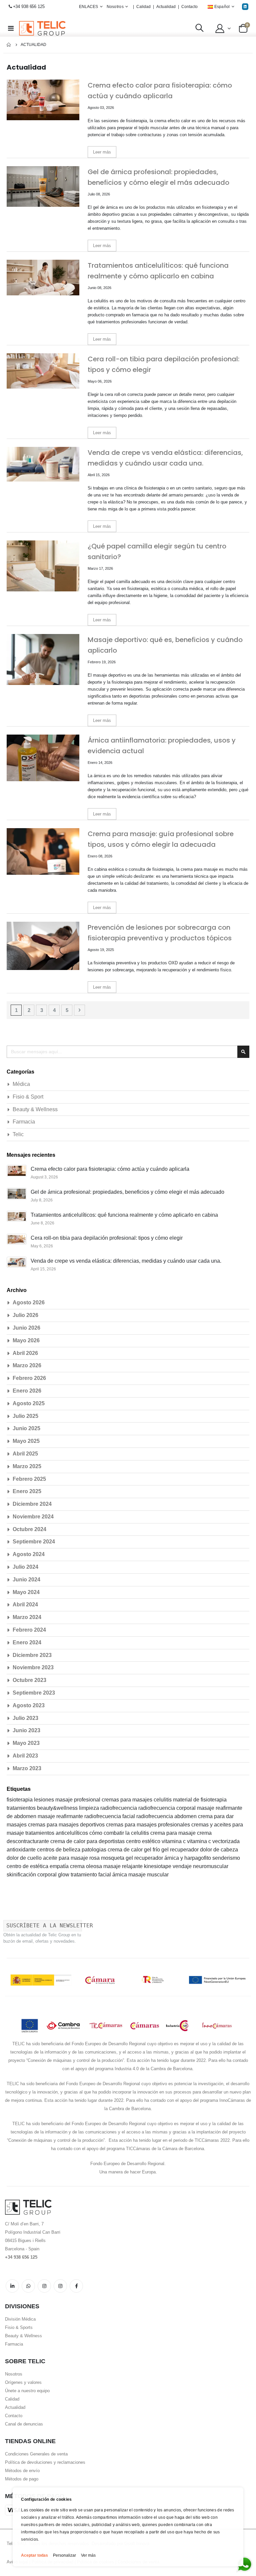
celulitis (163, 1800)
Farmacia (24, 1122)
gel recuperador (181, 1850)
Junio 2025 (26, 1428)
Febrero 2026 (29, 1378)
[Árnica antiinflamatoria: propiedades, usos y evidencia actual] (43, 760)
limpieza (90, 1808)
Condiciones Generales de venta (36, 2454)
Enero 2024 (27, 1642)
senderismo (226, 1858)
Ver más (88, 2555)
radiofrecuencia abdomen (167, 1816)
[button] (222, 28)
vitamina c (174, 1841)
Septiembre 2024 (34, 1542)
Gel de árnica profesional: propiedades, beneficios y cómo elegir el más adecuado (127, 1192)
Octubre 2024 (29, 1529)
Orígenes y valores (23, 2382)
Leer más (102, 152)
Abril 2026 (25, 1353)
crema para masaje (174, 1833)
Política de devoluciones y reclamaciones (45, 2462)
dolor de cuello (25, 1858)
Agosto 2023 (29, 1705)
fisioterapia (20, 1800)
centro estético (144, 1841)
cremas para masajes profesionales (149, 1825)
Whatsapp (28, 2286)
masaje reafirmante (61, 1816)
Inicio (9, 45)
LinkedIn (12, 2286)
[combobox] (128, 1052)
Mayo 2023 (26, 1743)
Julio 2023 (25, 1718)
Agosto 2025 (29, 1403)
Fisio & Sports (19, 2327)
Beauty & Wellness (35, 1109)
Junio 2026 (26, 1328)
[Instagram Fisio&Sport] (60, 2286)
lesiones (45, 1800)
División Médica (20, 2319)
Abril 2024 (25, 1605)
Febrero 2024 (29, 1630)
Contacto (189, 7)
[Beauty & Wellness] (76, 2286)
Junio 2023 (26, 1730)
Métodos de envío (22, 2471)
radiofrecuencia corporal (168, 1808)
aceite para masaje (66, 1858)
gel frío (153, 1850)
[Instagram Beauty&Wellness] (44, 2286)
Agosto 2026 (29, 1302)
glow (64, 1875)
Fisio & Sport (28, 1097)
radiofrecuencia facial (110, 1816)
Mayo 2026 (26, 1340)
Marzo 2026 (27, 1365)
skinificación (22, 1875)
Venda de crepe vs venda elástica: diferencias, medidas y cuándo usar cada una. (126, 1261)
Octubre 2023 (29, 1680)
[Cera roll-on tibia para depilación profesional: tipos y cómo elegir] (43, 379)
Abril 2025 (25, 1454)
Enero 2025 (27, 1491)
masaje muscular (148, 1875)
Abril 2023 (25, 1756)
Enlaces (88, 7)
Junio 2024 (26, 1580)
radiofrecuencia (119, 1808)
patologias (95, 1850)
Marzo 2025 (27, 1466)
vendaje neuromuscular (200, 1866)
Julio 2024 (25, 1567)
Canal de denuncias (24, 2424)
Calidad (143, 7)
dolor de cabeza (219, 1850)
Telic (18, 1134)
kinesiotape (158, 1866)
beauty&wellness (58, 1808)
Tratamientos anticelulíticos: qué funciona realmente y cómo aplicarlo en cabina (124, 1215)
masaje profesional (78, 1800)
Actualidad (166, 7)
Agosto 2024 (29, 1554)
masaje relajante (124, 1866)
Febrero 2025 (29, 1479)
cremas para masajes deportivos (67, 1825)
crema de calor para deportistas (88, 1841)
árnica (120, 1875)
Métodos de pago (22, 2479)
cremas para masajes (128, 1800)
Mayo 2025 (26, 1441)
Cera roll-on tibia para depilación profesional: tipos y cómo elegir (107, 1238)
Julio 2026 (25, 1315)
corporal (48, 1875)
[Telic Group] (42, 28)
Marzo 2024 (27, 1617)
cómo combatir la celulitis (120, 1833)
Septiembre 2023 (34, 1693)
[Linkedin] (245, 6)
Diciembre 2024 (32, 1504)
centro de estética (28, 1866)
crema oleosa (87, 1866)
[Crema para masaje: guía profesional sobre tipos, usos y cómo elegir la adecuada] (43, 854)
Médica (21, 1084)
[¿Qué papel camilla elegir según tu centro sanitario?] (43, 566)
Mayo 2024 (26, 1592)
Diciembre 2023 (32, 1655)
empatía (60, 1866)
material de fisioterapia (200, 1800)
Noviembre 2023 (33, 1667)
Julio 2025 (25, 1416)
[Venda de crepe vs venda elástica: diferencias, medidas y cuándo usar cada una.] (43, 472)
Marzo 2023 (27, 1768)
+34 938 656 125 (29, 6)
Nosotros (14, 2374)
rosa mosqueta (107, 1858)
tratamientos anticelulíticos (57, 1833)
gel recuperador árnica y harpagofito (169, 1858)
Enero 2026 (27, 1391)
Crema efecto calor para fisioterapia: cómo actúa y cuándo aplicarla (110, 1169)
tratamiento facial (91, 1875)
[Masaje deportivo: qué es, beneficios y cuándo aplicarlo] (43, 659)
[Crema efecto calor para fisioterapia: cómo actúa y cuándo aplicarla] (43, 105)
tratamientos (22, 1808)
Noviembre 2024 (33, 1517)
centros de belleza (59, 1850)
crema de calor (126, 1850)
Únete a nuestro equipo (27, 2391)
